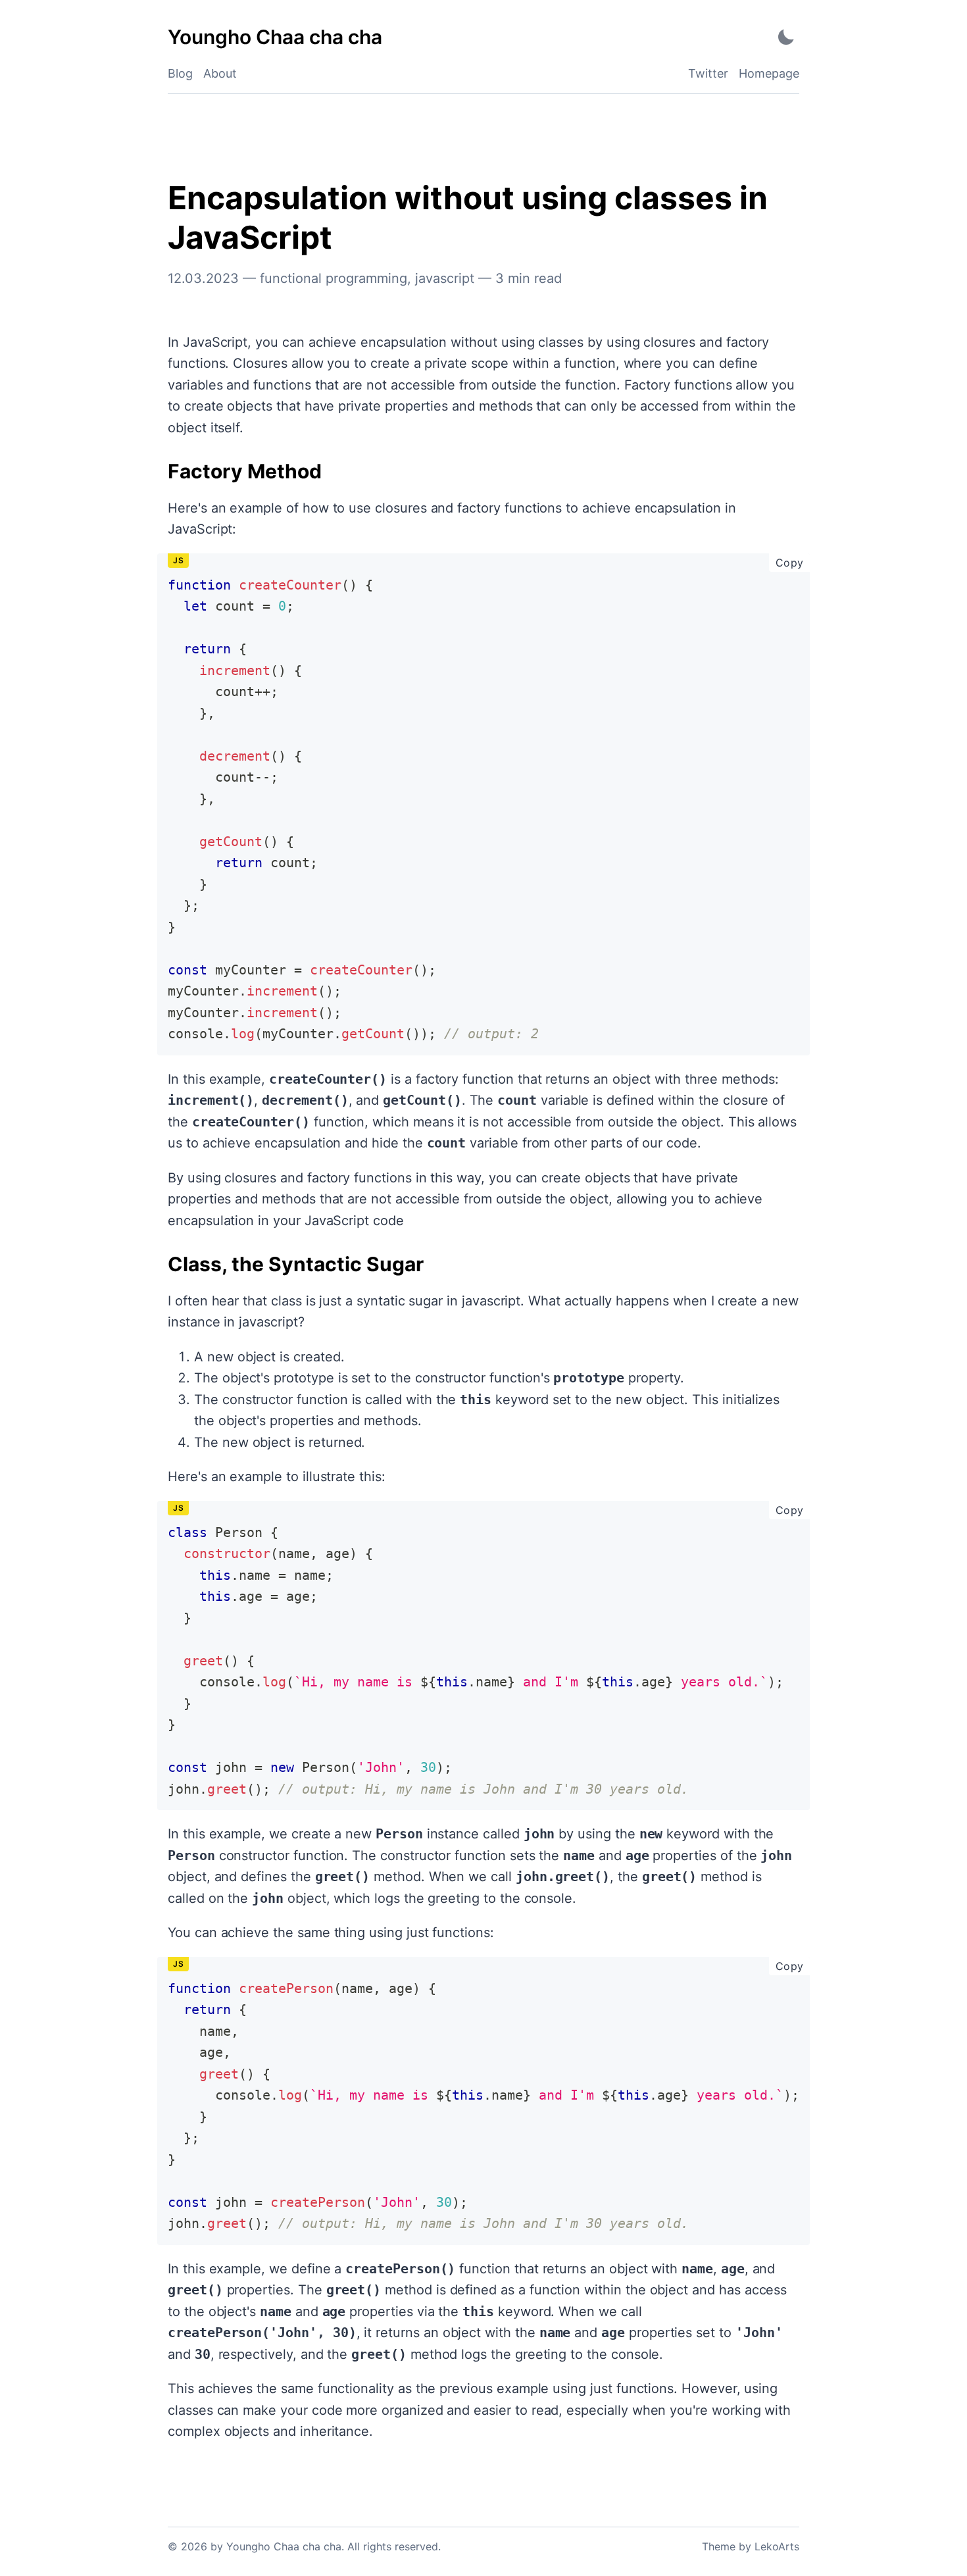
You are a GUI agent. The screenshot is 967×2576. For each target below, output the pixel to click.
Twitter (708, 73)
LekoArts (777, 2546)
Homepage (769, 73)
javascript (445, 278)
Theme (719, 2546)
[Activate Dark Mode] (786, 37)
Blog (180, 73)
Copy (793, 562)
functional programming (334, 278)
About (220, 73)
